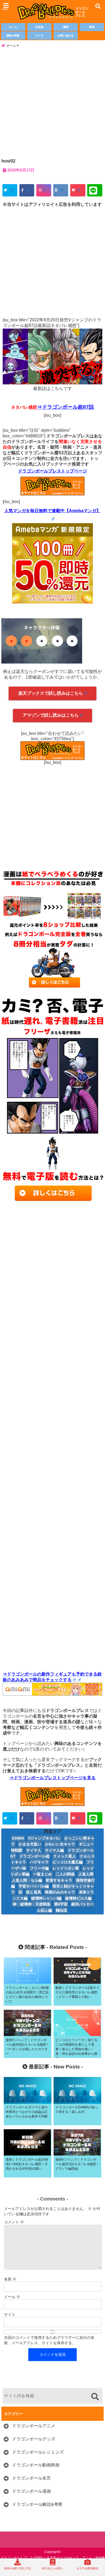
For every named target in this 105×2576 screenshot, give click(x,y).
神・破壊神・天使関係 (31, 1904)
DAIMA (18, 1838)
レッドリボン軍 (66, 1868)
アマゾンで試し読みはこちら (51, 715)
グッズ (39, 36)
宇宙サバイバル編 (34, 1886)
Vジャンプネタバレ (44, 1838)
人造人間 (86, 1874)
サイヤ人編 (54, 1850)
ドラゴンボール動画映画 (36, 2465)
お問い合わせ (66, 36)
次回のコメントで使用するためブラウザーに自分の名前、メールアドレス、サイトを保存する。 (49, 2340)
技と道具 (34, 1892)
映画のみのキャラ (60, 1892)
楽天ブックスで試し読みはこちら (51, 693)
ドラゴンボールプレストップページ (52, 471)
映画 (92, 27)
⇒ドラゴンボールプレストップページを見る (52, 1778)
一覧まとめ (43, 1874)
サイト (10, 2314)
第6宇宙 (61, 1904)
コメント (14, 2222)
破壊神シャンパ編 (46, 1898)
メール (12, 2297)
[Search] (95, 2397)
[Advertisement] (52, 102)
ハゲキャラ (39, 1862)
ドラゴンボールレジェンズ (38, 2452)
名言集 (39, 27)
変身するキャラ (59, 1880)
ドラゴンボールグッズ (34, 2439)
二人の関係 (65, 1874)
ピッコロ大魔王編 (68, 1862)
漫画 (66, 27)
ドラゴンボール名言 (31, 2478)
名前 (10, 2279)
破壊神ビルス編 (78, 1898)
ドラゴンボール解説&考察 (37, 2504)
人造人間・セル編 (27, 1880)
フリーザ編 (39, 1868)
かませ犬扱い (30, 1844)
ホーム (13, 27)
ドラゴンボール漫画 (31, 2491)
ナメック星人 (65, 1856)
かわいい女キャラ (60, 1844)
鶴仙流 (61, 1910)
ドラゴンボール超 (34, 1856)
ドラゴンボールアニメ (34, 2426)
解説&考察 (13, 36)
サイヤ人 (34, 1850)
